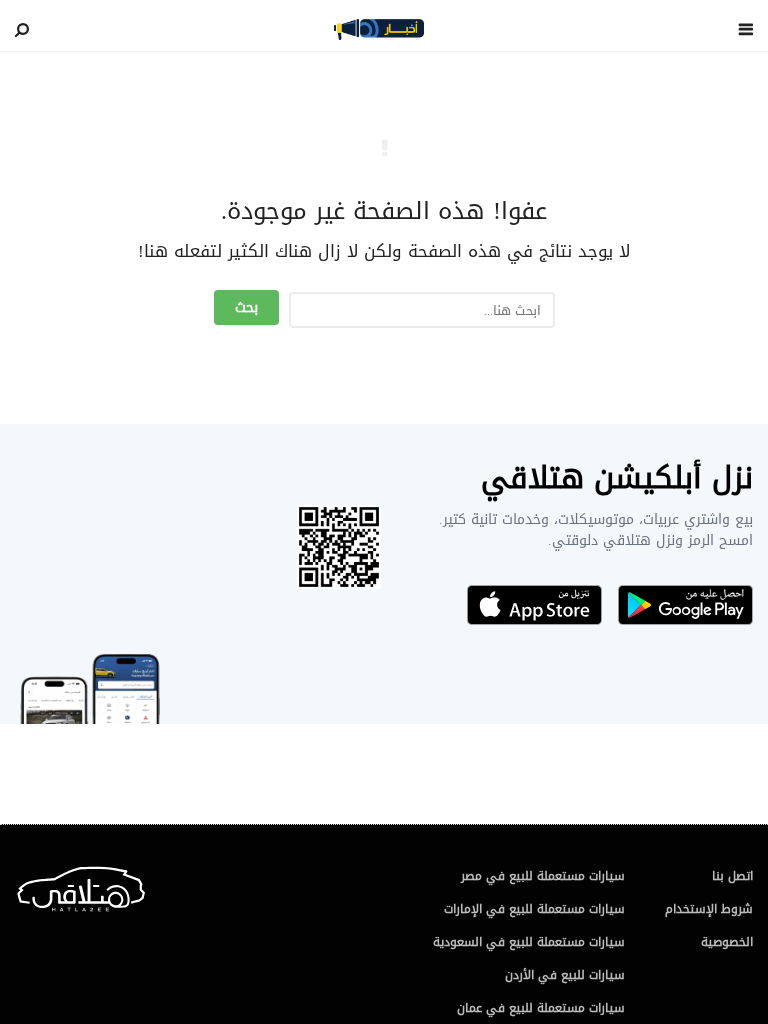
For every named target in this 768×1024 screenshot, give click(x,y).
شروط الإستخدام (709, 909)
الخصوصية (727, 942)
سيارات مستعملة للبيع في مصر (543, 876)
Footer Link (19, 885)
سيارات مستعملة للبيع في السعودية (529, 942)
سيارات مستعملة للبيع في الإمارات (534, 909)
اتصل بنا (732, 876)
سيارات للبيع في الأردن (565, 975)
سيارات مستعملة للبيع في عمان (541, 1008)
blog (379, 29)
